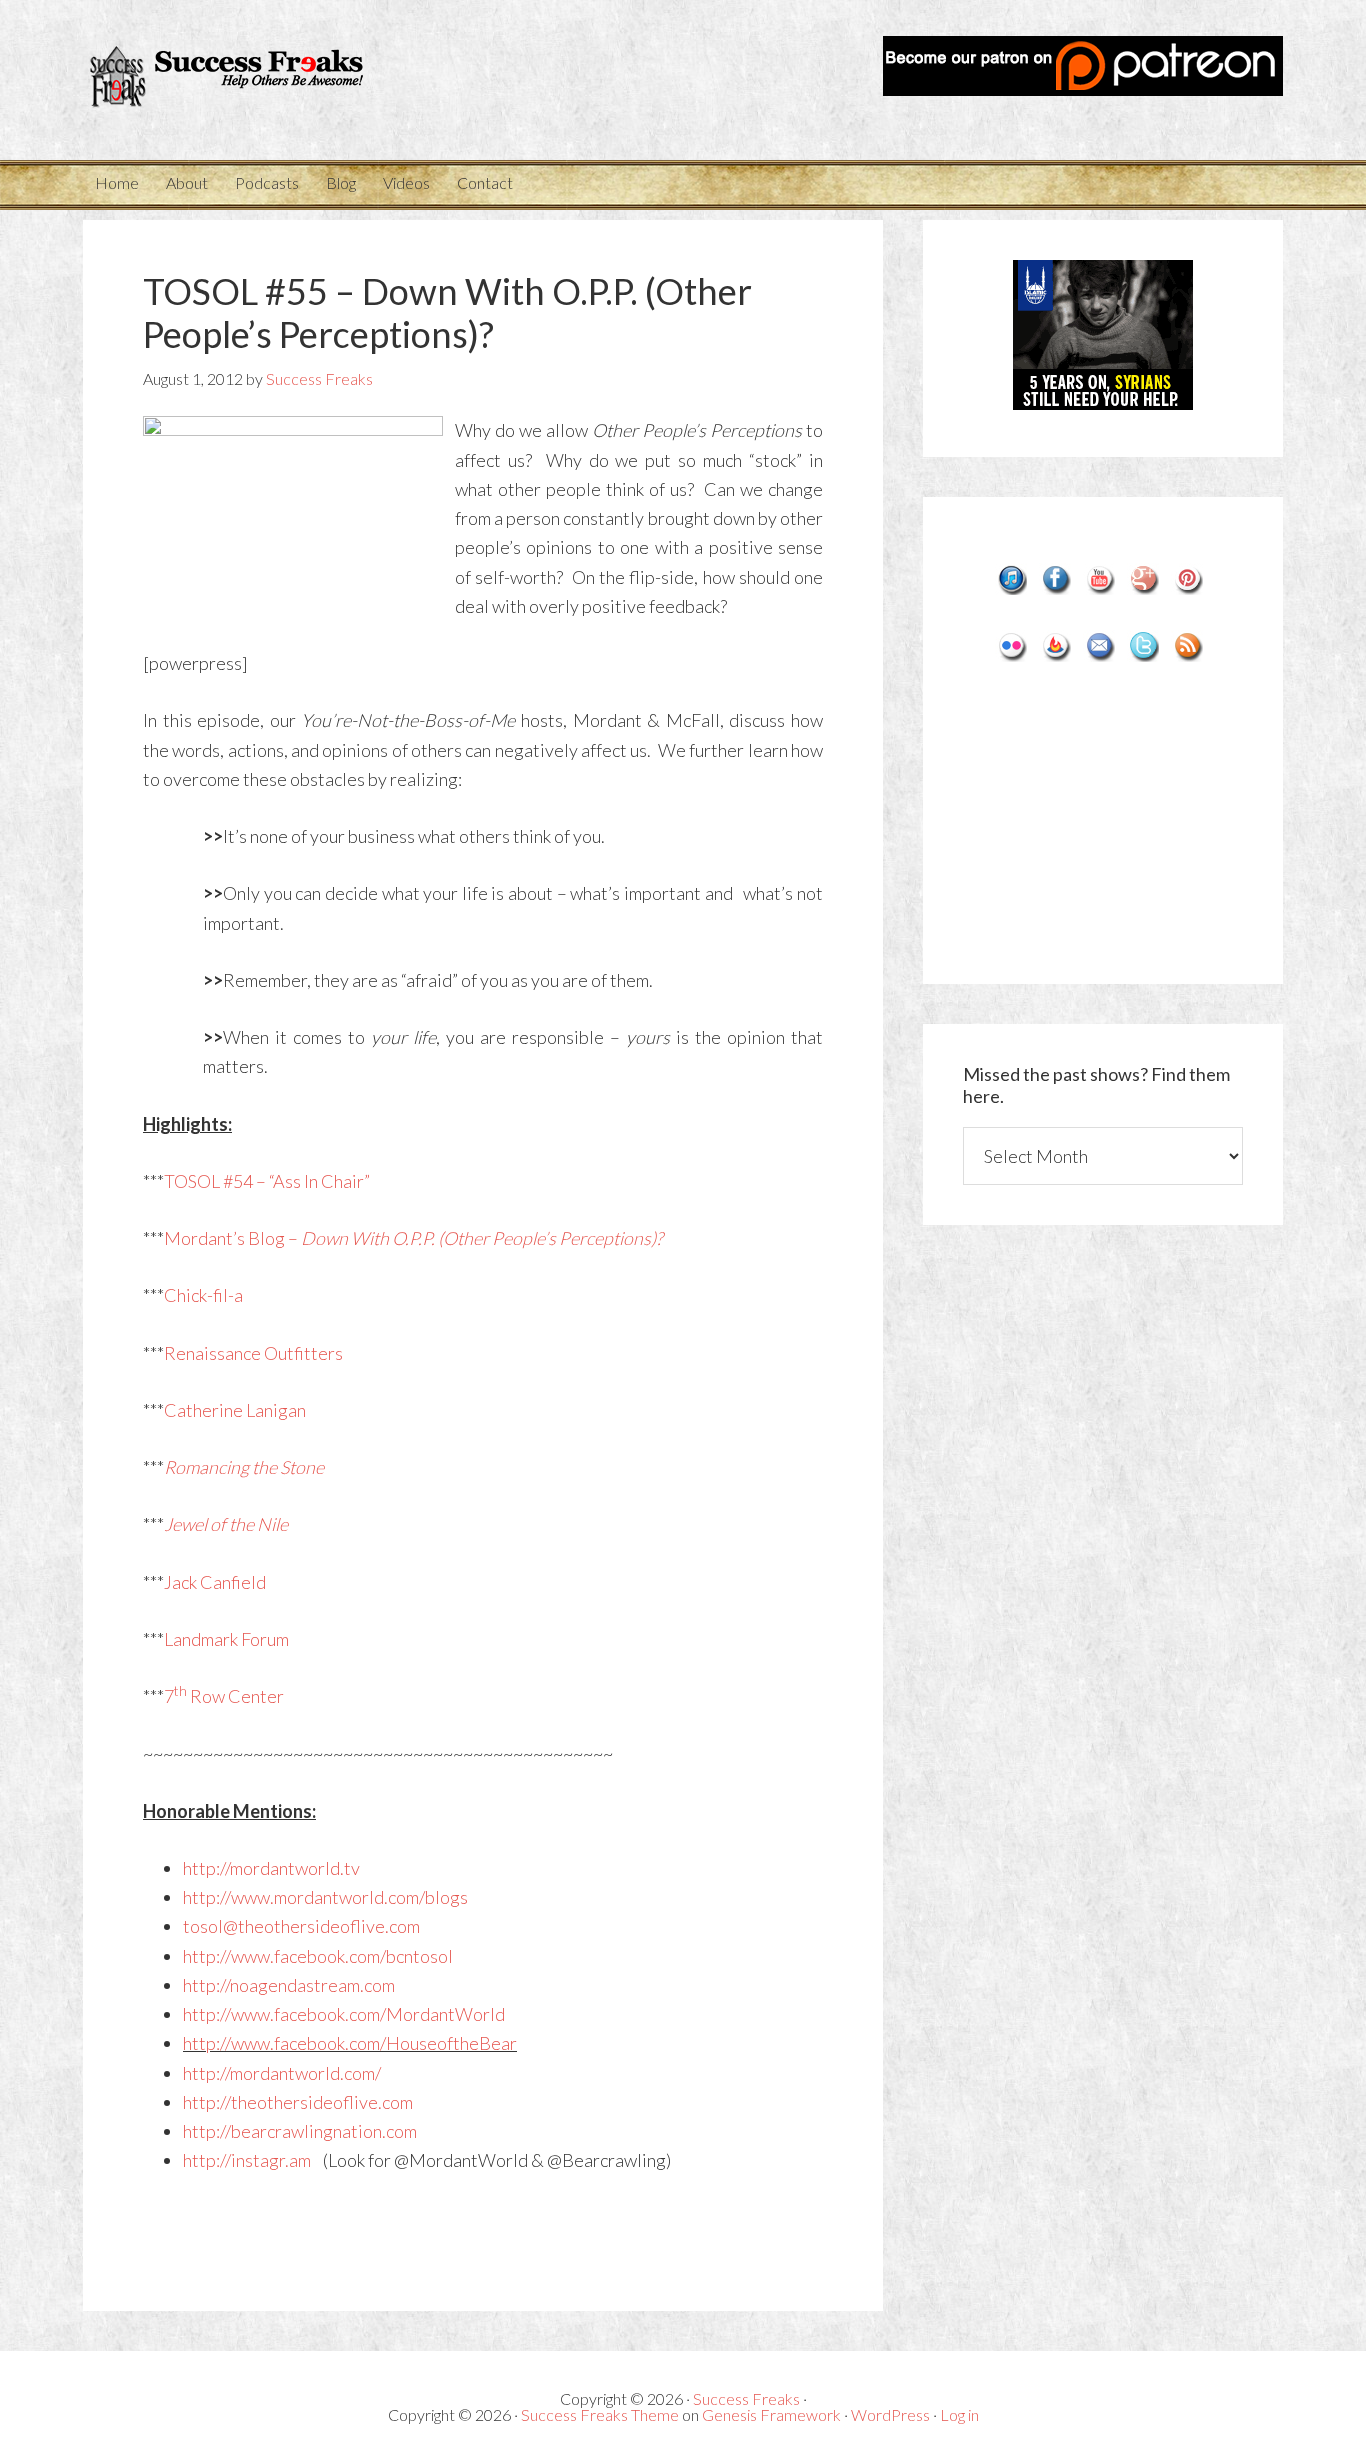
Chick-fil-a (203, 1295)
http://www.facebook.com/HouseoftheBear (350, 2043)
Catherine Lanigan (235, 1410)
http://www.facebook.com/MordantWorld (344, 2014)
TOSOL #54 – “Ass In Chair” (267, 1181)
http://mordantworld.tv (271, 1868)
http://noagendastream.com (289, 1985)
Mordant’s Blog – (413, 1238)
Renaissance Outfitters (253, 1353)
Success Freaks (263, 80)
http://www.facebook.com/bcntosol (318, 1956)
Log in (959, 2414)
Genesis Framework (771, 2414)
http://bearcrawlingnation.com (300, 2131)
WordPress (890, 2414)
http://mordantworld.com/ (282, 2073)
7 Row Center (224, 1696)
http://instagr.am (247, 2160)
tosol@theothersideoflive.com (301, 1926)
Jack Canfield (215, 1582)
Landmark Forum (226, 1639)
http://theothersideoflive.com (298, 2102)
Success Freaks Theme (600, 2414)
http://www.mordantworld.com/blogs (325, 1897)
